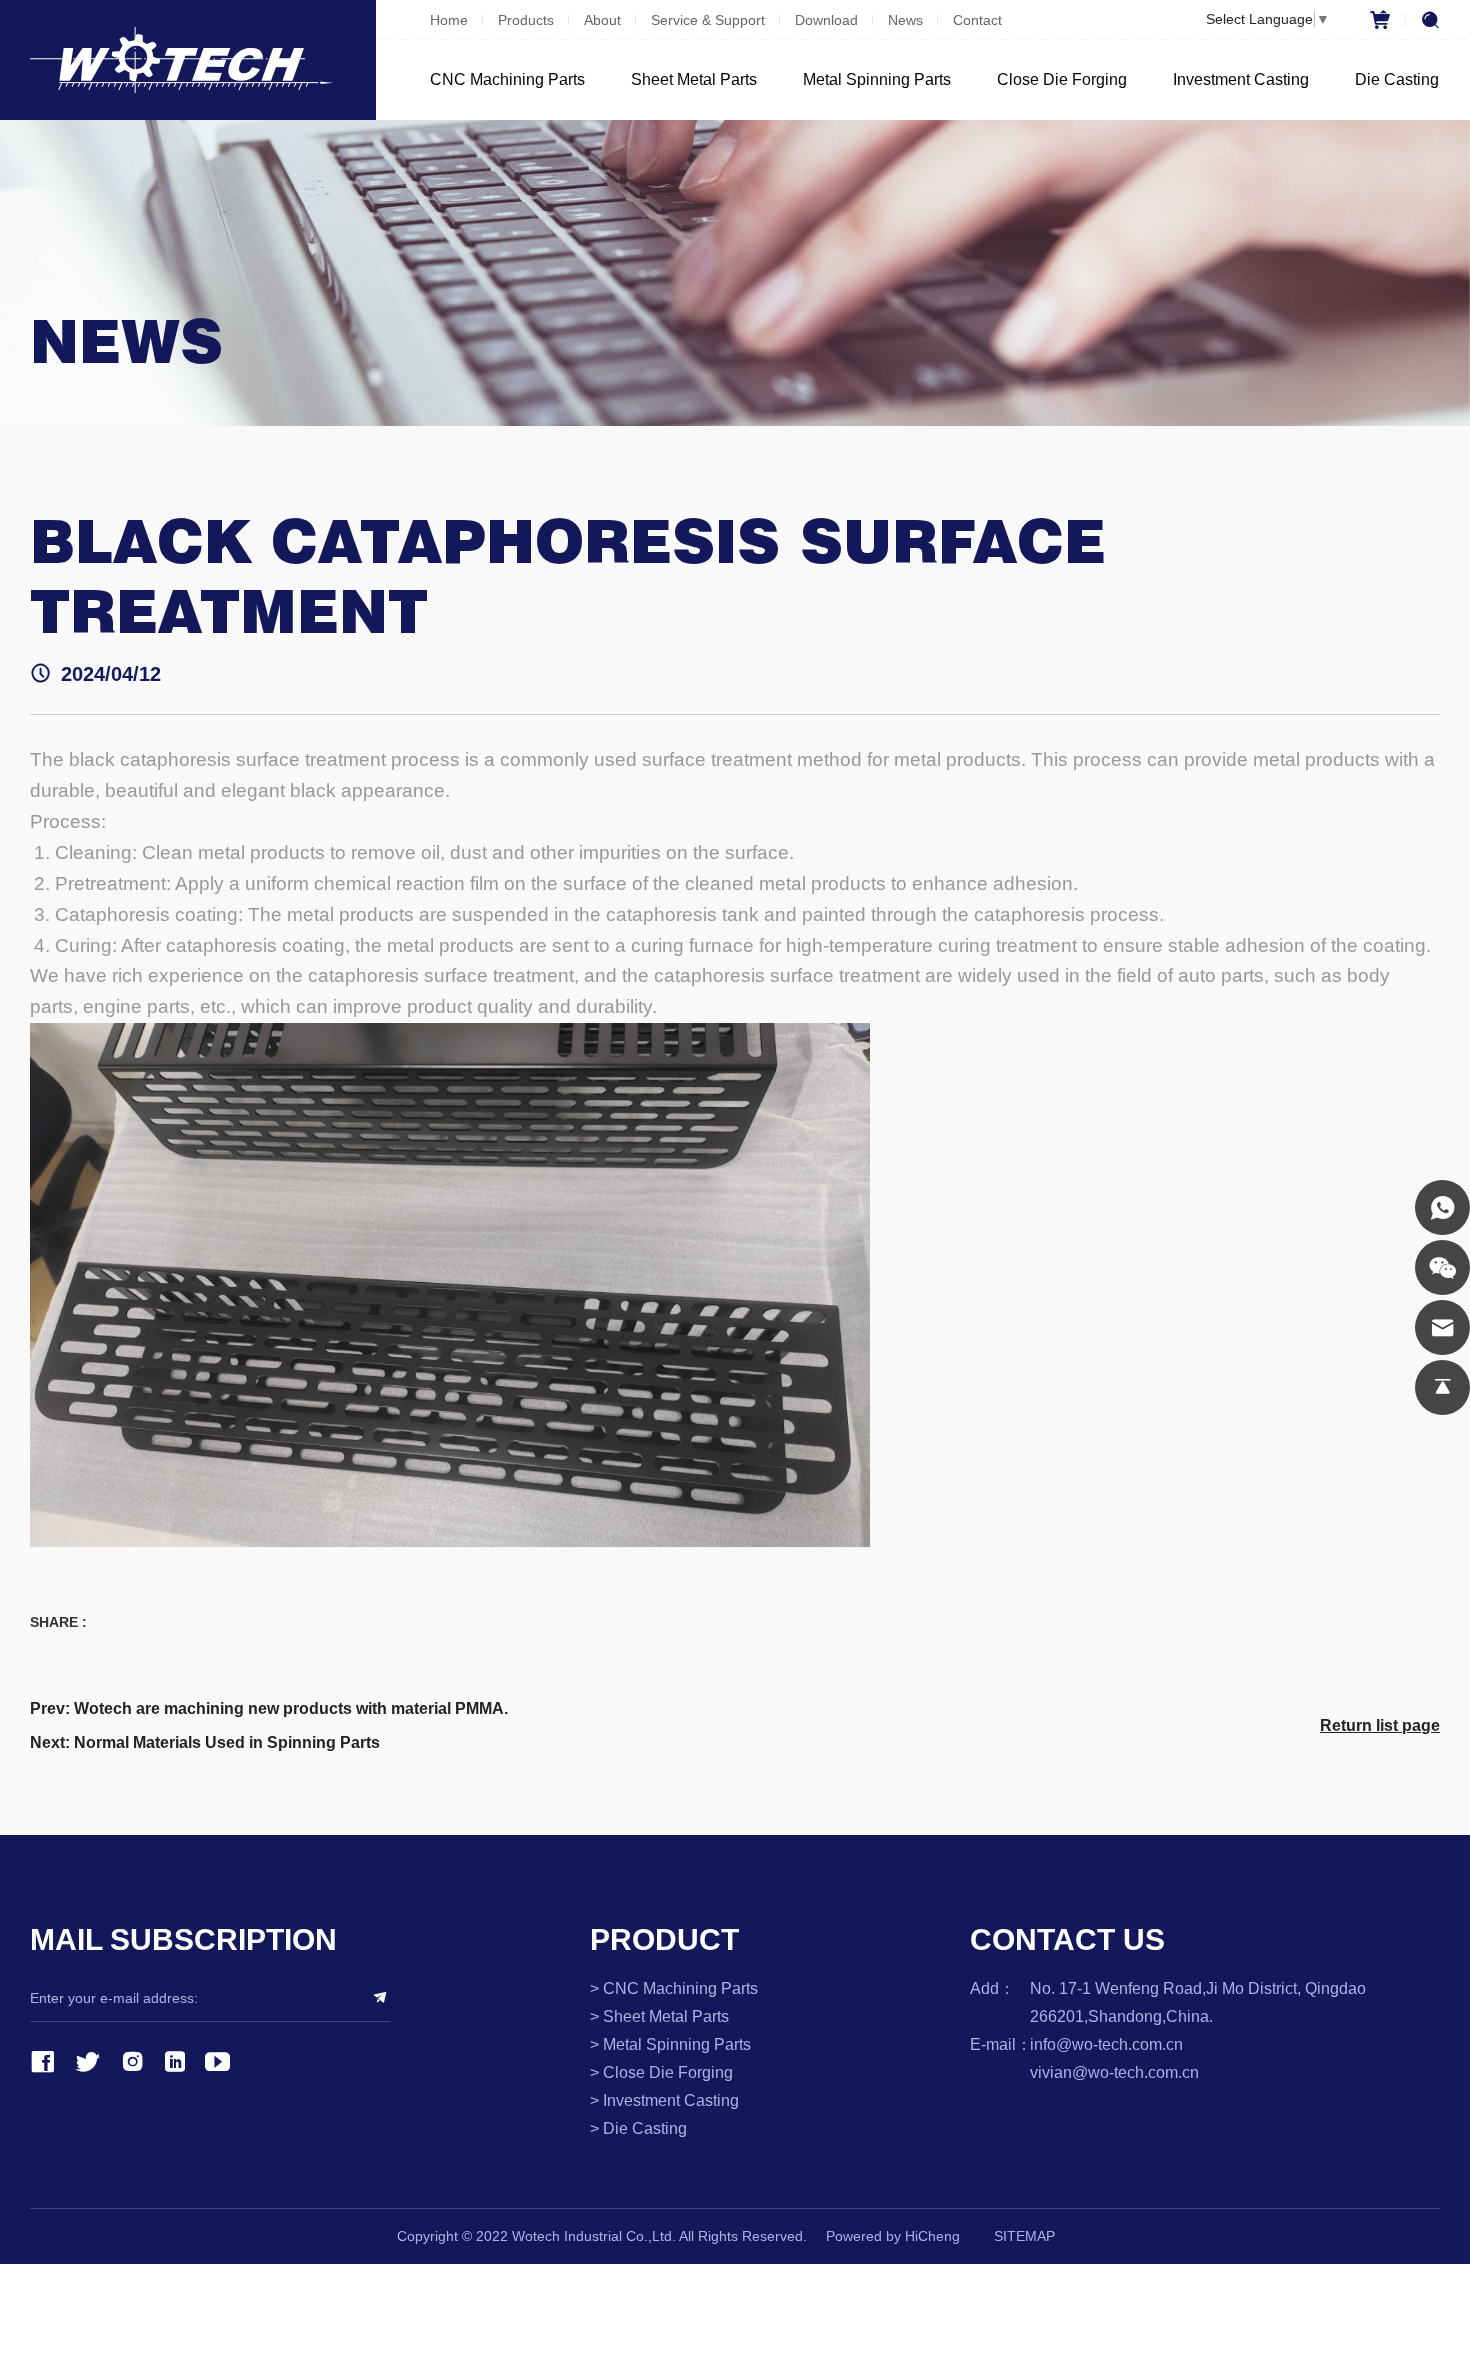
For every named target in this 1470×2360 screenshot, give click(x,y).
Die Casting (1397, 79)
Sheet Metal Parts (694, 79)
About (602, 20)
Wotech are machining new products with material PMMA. (291, 1708)
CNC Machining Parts (507, 79)
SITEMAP (1024, 2236)
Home (449, 20)
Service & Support (708, 20)
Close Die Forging (1062, 79)
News (905, 20)
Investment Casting (1241, 79)
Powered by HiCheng (893, 2236)
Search (1422, 20)
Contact (977, 20)
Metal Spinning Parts (877, 79)
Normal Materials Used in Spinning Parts (227, 1742)
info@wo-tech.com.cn (1106, 2044)
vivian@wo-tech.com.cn (1114, 2072)
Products (526, 20)
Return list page (1380, 1725)
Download (826, 20)
